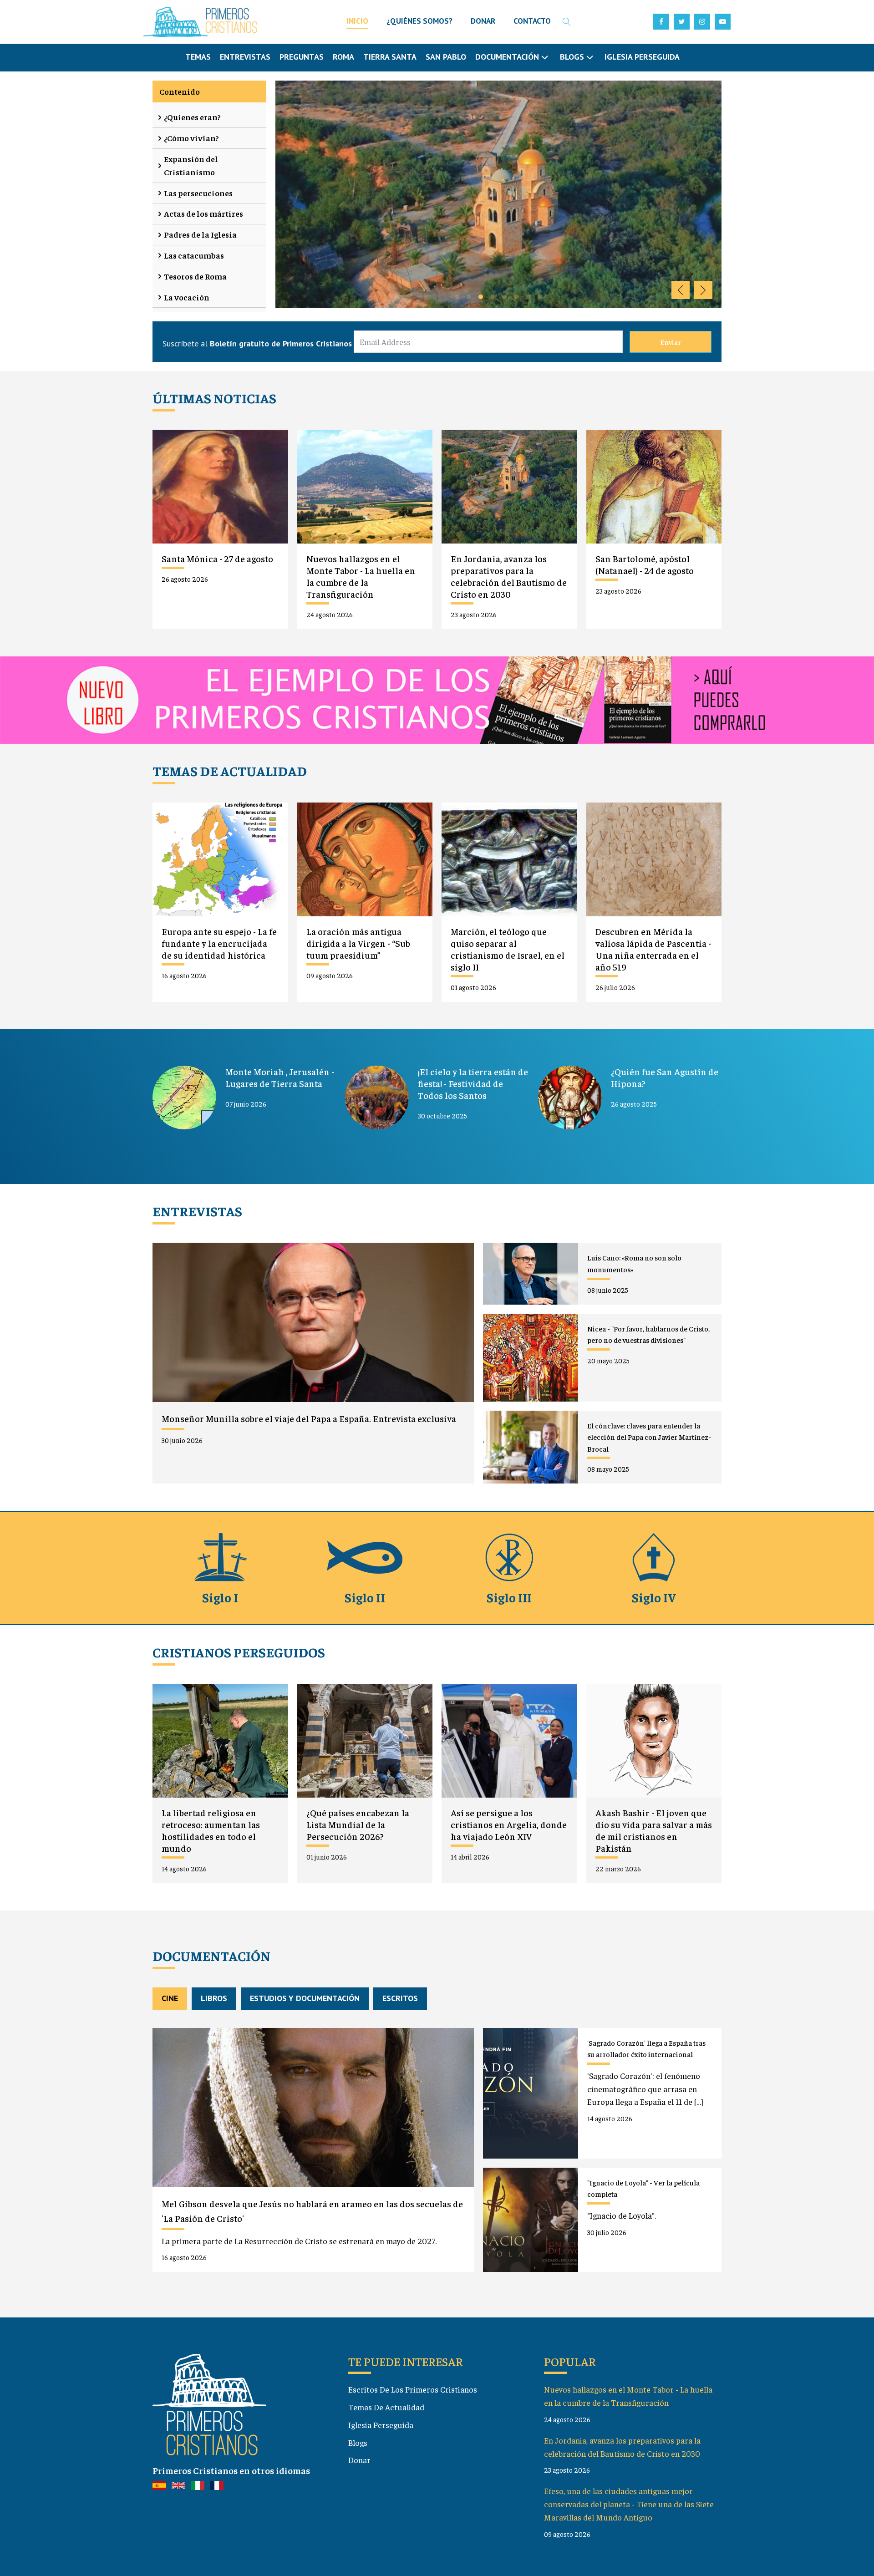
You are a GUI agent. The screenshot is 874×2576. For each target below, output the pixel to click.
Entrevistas (245, 57)
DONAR (483, 21)
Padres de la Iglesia (200, 234)
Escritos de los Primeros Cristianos (413, 2389)
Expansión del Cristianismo (191, 165)
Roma (343, 57)
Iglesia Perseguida (642, 57)
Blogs (358, 2442)
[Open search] (567, 22)
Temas (198, 57)
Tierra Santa (390, 57)
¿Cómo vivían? (191, 138)
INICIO (357, 21)
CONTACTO (532, 21)
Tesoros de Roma (195, 276)
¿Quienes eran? (192, 117)
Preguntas (302, 57)
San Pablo (446, 57)
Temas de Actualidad (386, 2407)
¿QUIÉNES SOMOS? (419, 21)
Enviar (671, 342)
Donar (359, 2460)
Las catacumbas (194, 255)
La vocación (187, 297)
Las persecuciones (198, 193)
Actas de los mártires (203, 213)
